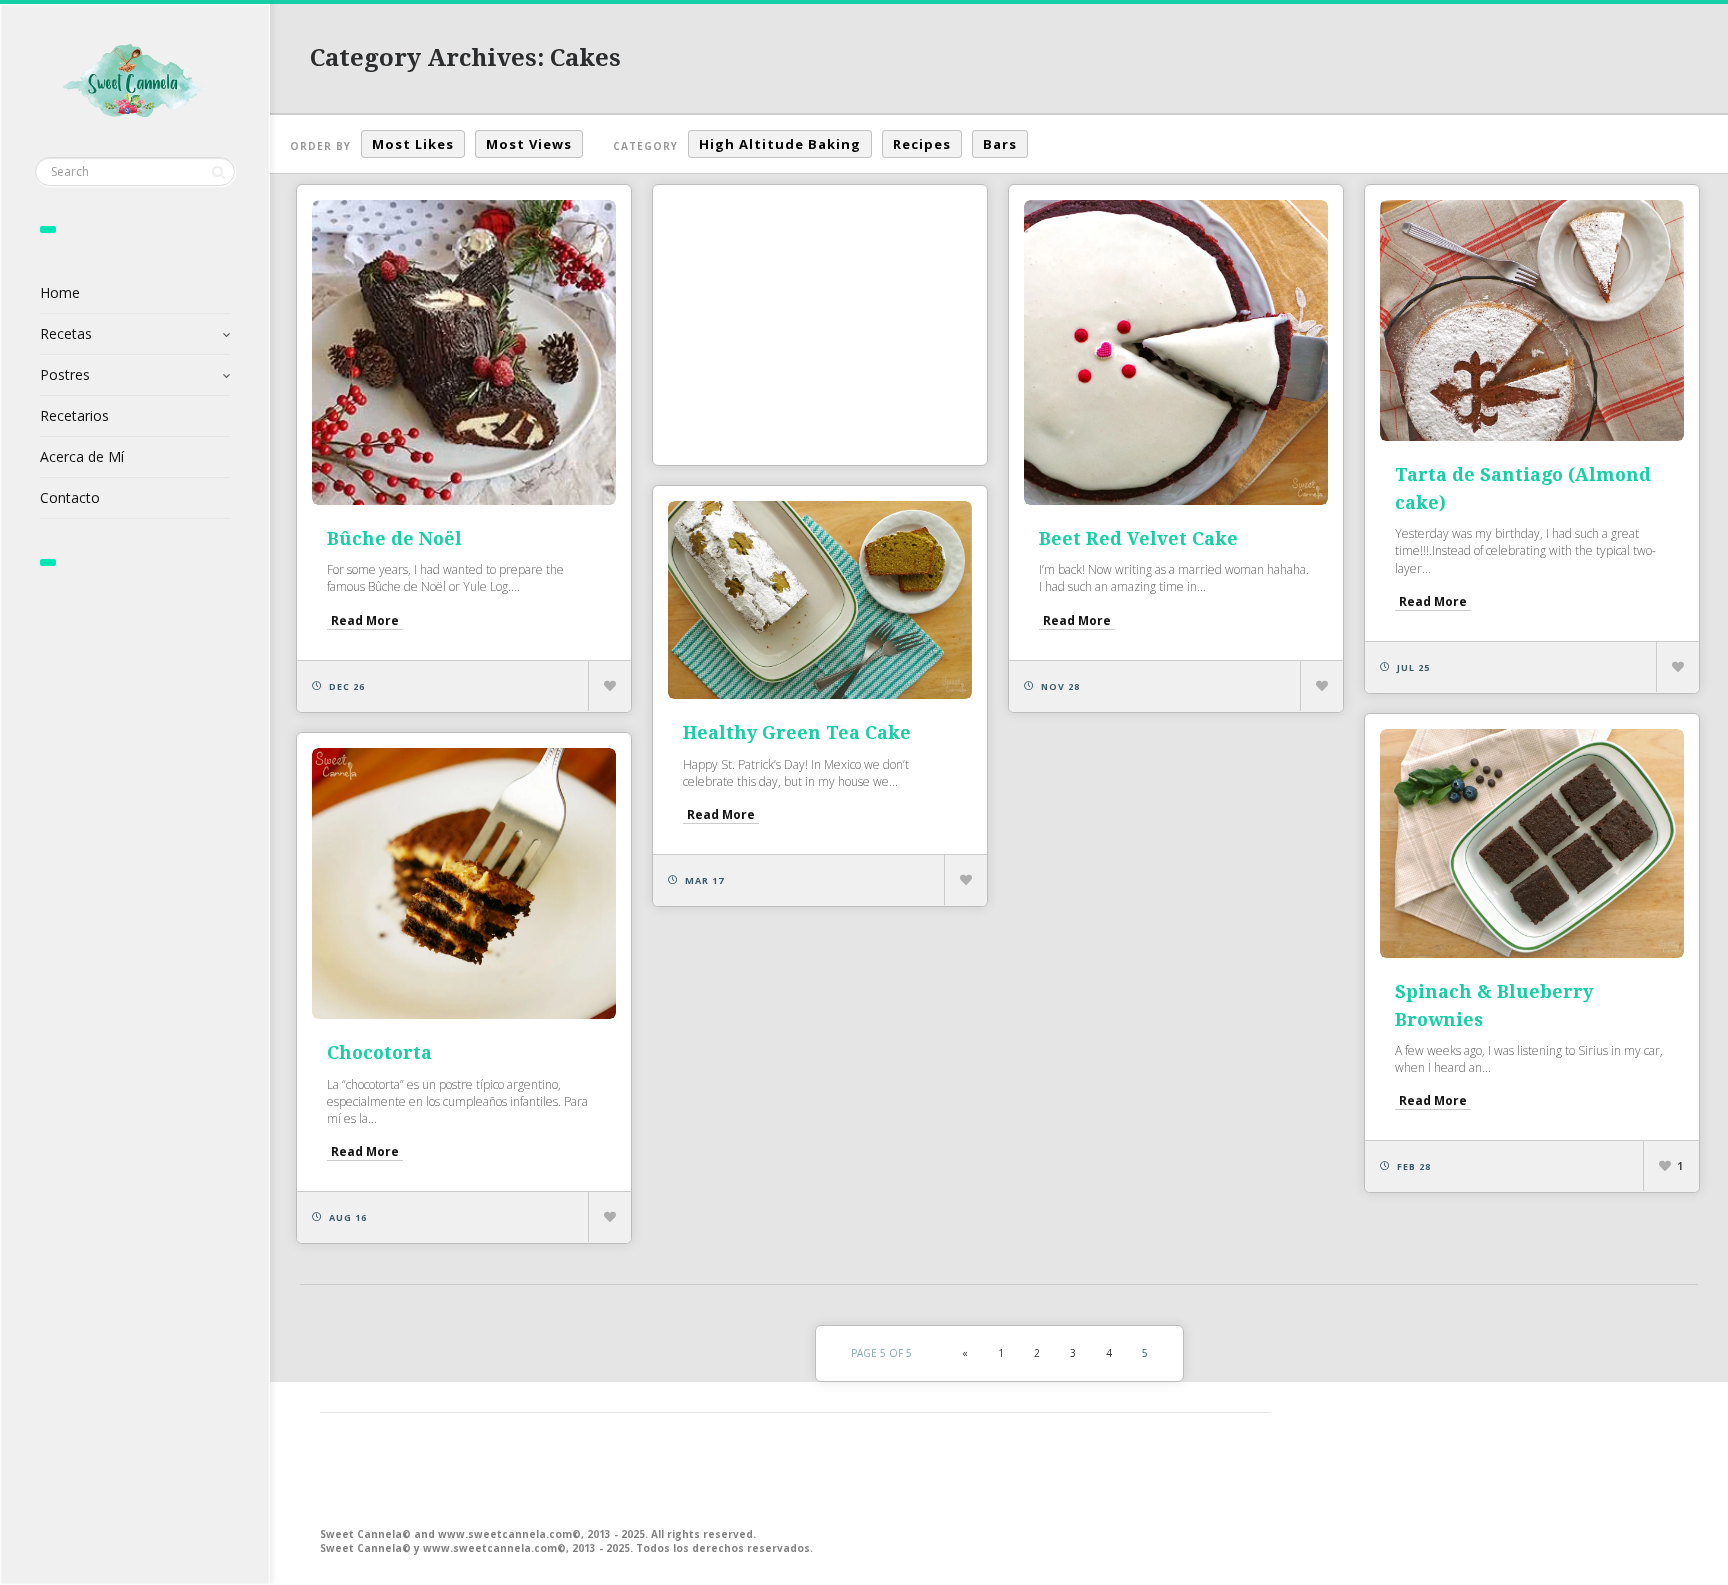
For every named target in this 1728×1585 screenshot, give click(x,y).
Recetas (66, 333)
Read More (365, 620)
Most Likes (413, 144)
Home (60, 292)
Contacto (70, 497)
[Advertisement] (820, 325)
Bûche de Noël (394, 538)
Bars (1000, 144)
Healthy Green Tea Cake (797, 732)
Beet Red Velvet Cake (1138, 538)
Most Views (529, 144)
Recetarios (74, 415)
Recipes (922, 144)
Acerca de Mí (82, 456)
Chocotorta (379, 1052)
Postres (65, 374)
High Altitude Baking (780, 144)
